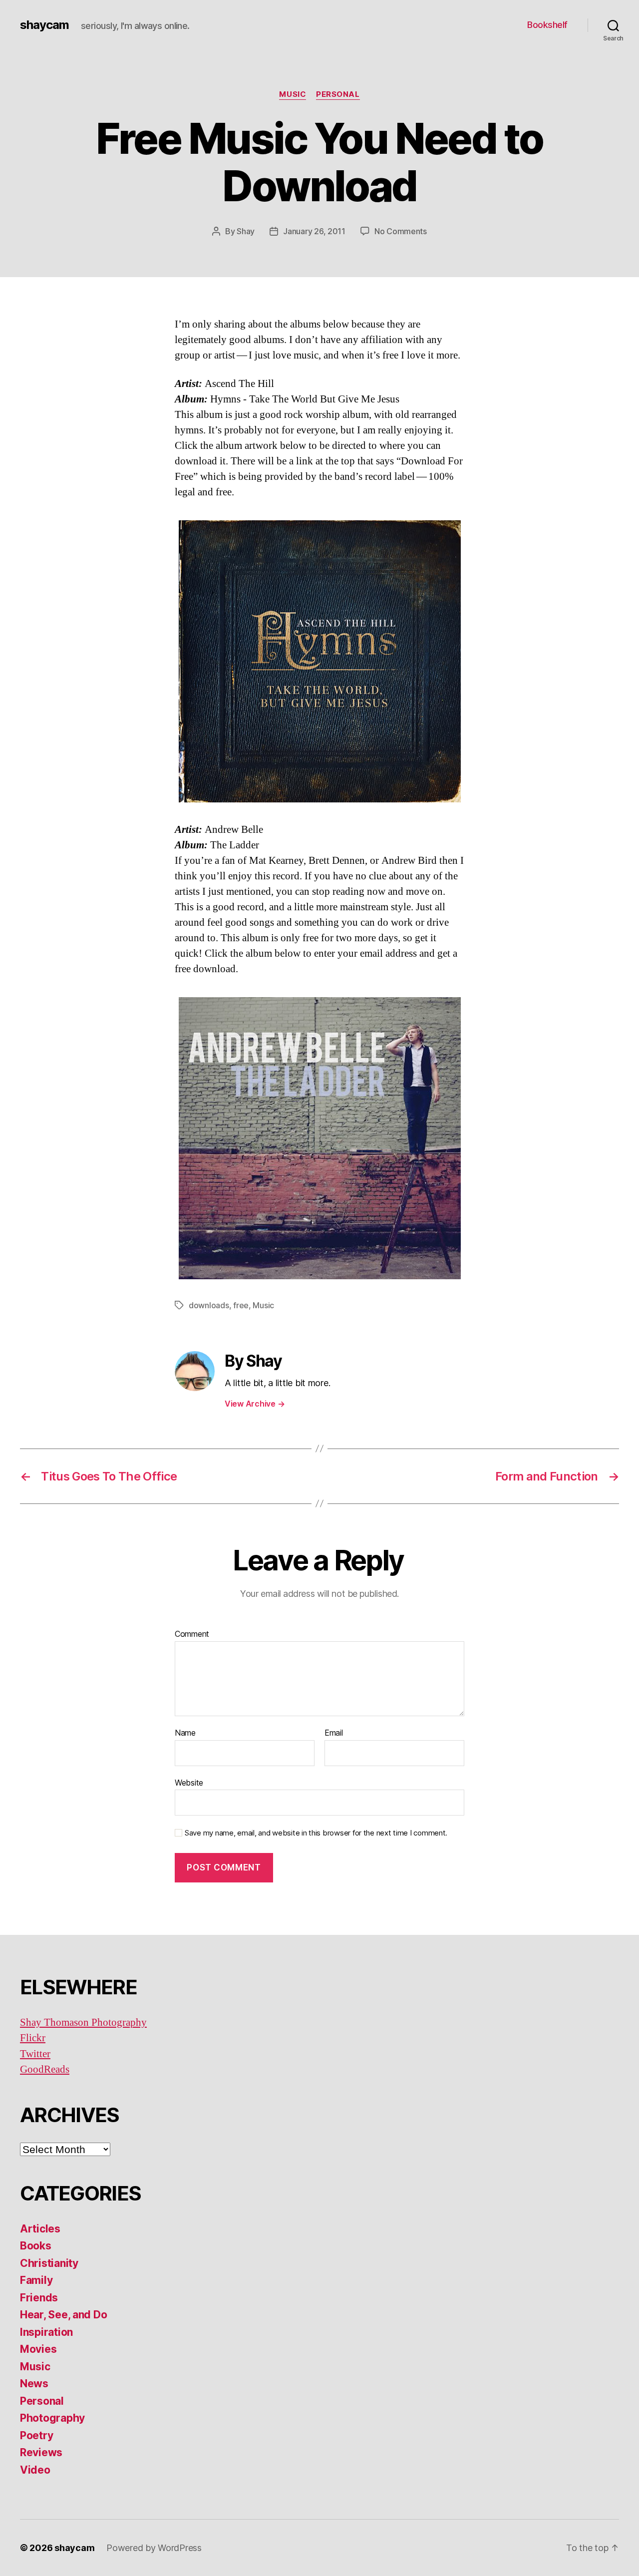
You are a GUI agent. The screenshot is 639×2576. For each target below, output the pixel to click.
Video (35, 2470)
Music (293, 94)
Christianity (49, 2263)
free (241, 1305)
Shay (246, 231)
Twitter (35, 2054)
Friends (39, 2298)
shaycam (44, 25)
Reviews (41, 2452)
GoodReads (45, 2069)
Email (334, 1733)
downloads (209, 1305)
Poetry (36, 2435)
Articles (40, 2229)
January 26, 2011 (314, 231)
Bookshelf (547, 25)
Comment (192, 1634)
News (34, 2384)
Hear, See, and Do (63, 2315)
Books (36, 2246)
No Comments (401, 231)
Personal (338, 94)
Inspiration (46, 2332)
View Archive (255, 1404)
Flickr (33, 2038)
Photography (52, 2418)
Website (189, 1782)
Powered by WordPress (154, 2548)
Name (185, 1733)
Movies (38, 2349)
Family (36, 2280)
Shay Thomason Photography (83, 2023)
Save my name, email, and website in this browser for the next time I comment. (316, 1833)
